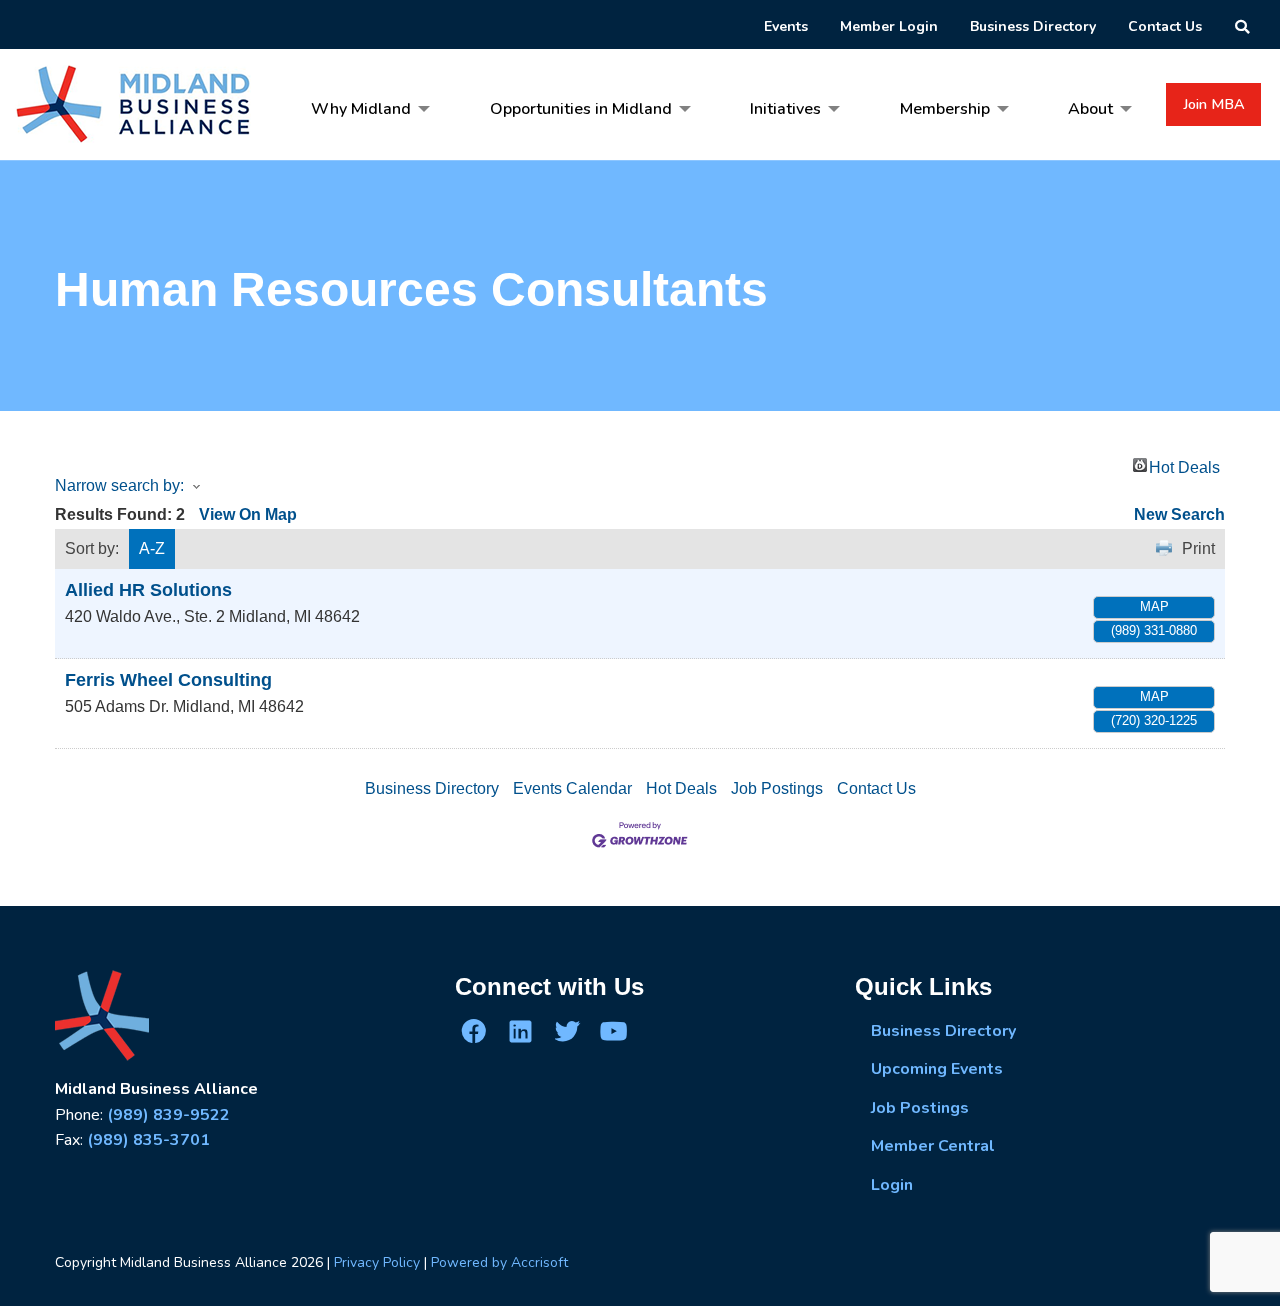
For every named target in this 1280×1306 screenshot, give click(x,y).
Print (1198, 548)
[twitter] (567, 1031)
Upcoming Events (937, 1069)
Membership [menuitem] (945, 109)
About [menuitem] (1090, 109)
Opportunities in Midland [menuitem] (581, 109)
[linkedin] (520, 1031)
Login (892, 1185)
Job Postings (777, 788)
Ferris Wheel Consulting (168, 680)
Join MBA (1214, 104)
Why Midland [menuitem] (361, 109)
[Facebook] (474, 1031)
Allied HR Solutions (148, 590)
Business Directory (432, 788)
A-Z (152, 548)
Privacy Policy (377, 1262)
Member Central (933, 1146)
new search (1179, 514)
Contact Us (876, 788)
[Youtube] (613, 1031)
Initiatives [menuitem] (785, 109)
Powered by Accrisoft (499, 1262)
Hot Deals (1184, 465)
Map (1154, 606)
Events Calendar (572, 788)
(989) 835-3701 (148, 1140)
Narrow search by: (119, 485)
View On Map (248, 514)
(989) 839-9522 (168, 1115)
